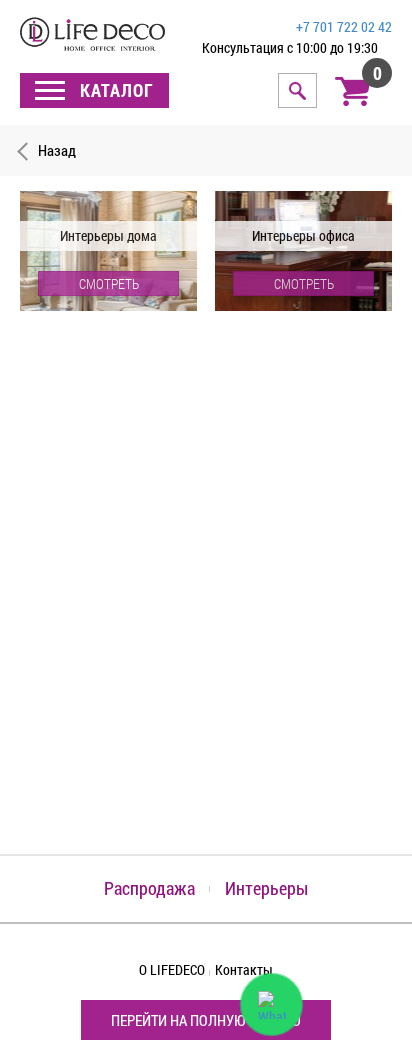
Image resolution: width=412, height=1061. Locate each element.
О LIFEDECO (172, 969)
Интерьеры (266, 888)
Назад (57, 150)
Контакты (244, 969)
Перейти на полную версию (206, 1020)
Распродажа (149, 888)
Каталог (114, 90)
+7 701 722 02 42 (344, 26)
